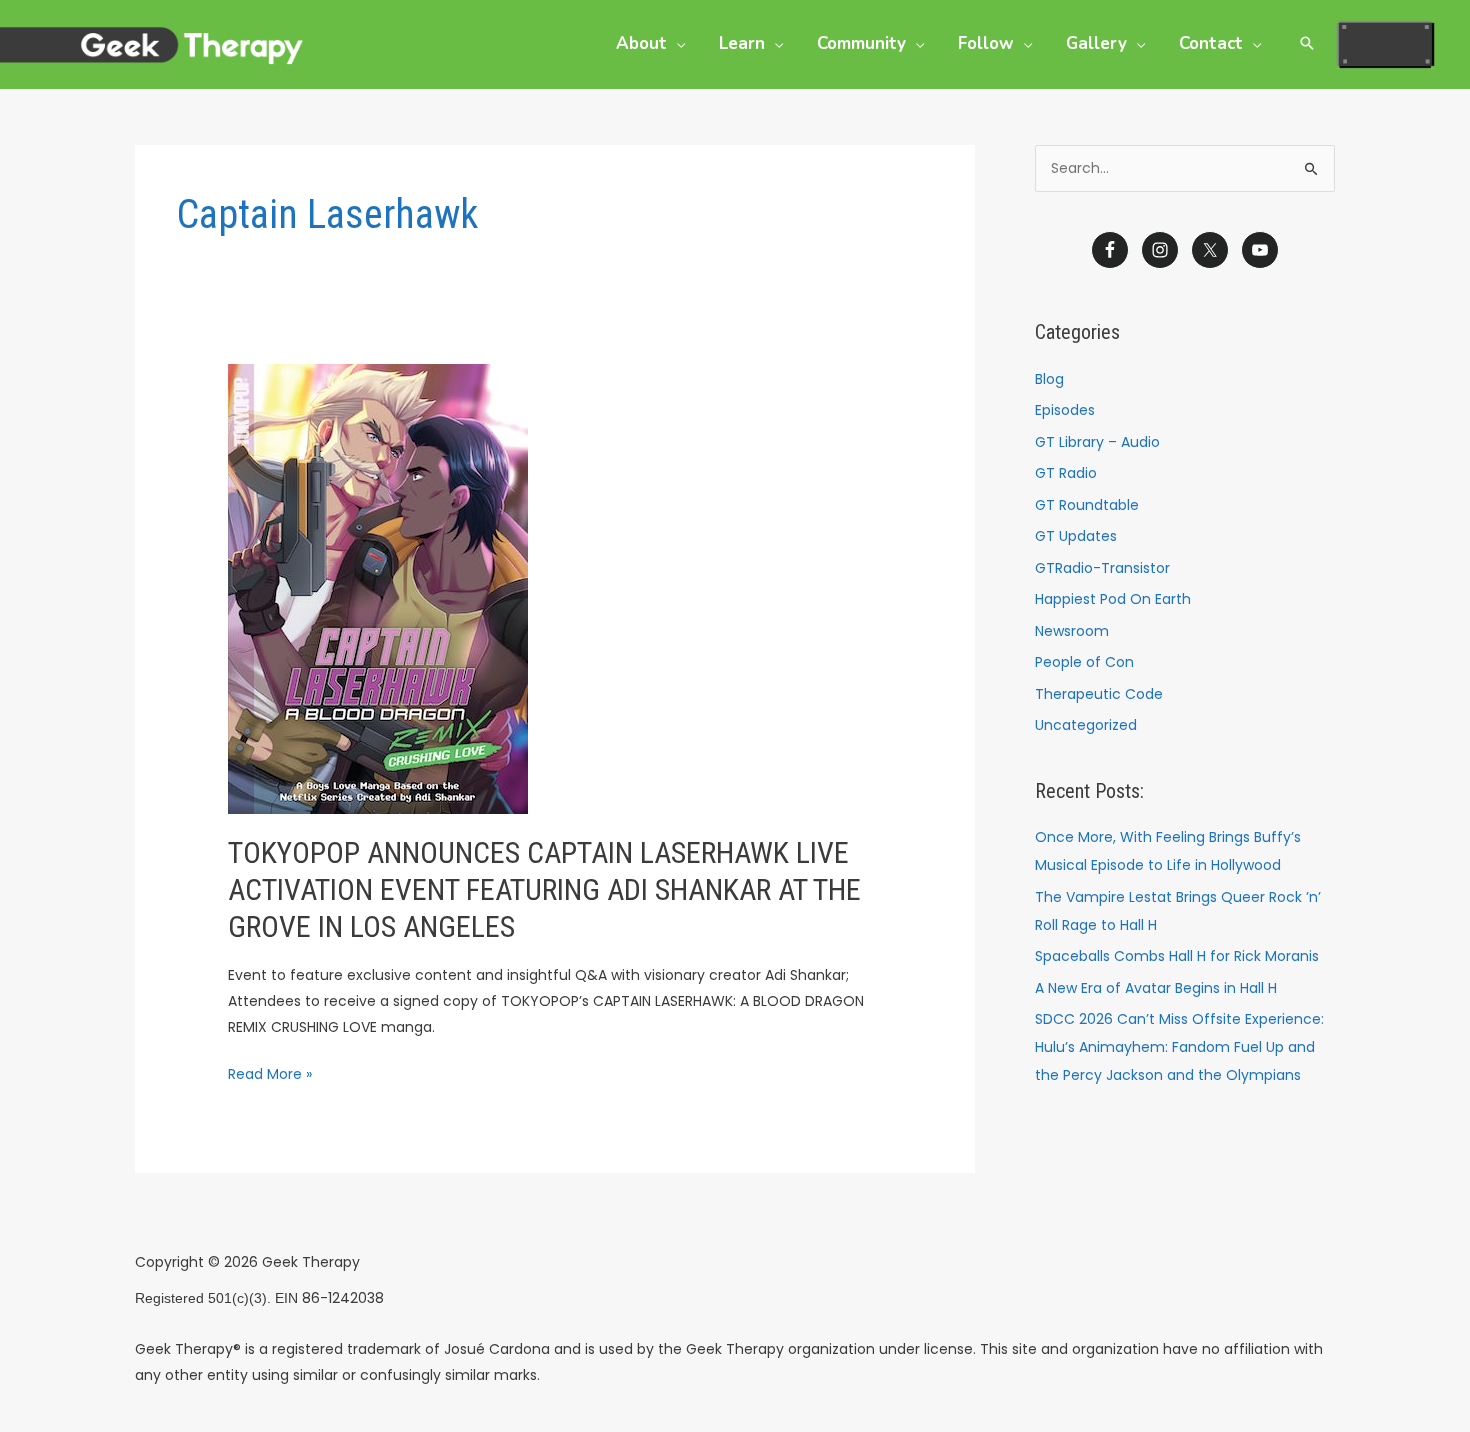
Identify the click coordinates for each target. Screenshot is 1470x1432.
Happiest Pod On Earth (1113, 599)
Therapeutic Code (1099, 694)
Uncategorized (1086, 725)
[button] (676, 43)
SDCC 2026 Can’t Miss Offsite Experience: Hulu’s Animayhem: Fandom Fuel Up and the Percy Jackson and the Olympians (1179, 1047)
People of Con (1084, 662)
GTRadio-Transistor (1102, 568)
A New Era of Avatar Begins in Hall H (1156, 988)
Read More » (270, 1072)
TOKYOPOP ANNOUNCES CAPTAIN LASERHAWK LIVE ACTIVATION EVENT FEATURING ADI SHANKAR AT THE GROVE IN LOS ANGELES (544, 889)
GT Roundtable (1087, 505)
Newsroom (1072, 631)
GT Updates (1076, 536)
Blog (1049, 379)
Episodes (1065, 410)
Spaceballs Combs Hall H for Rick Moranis (1177, 956)
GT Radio (1066, 473)
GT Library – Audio (1097, 442)
